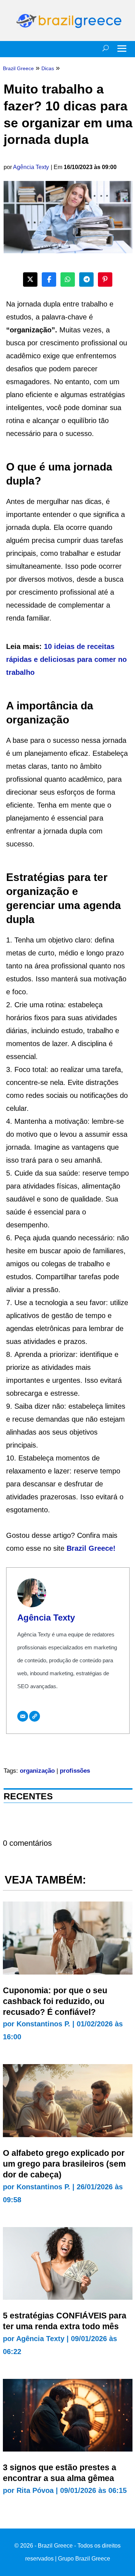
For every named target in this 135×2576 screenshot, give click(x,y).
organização (37, 1771)
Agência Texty (31, 167)
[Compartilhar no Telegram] (86, 280)
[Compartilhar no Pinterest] (105, 280)
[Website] (35, 1716)
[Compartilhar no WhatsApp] (68, 280)
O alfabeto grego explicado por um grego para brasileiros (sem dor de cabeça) (64, 2164)
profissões (75, 1771)
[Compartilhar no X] (30, 280)
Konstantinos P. (43, 2024)
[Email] (23, 1716)
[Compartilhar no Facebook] (49, 280)
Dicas (48, 68)
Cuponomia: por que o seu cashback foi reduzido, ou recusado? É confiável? (55, 2001)
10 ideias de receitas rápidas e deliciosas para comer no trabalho (66, 659)
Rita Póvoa (35, 2490)
